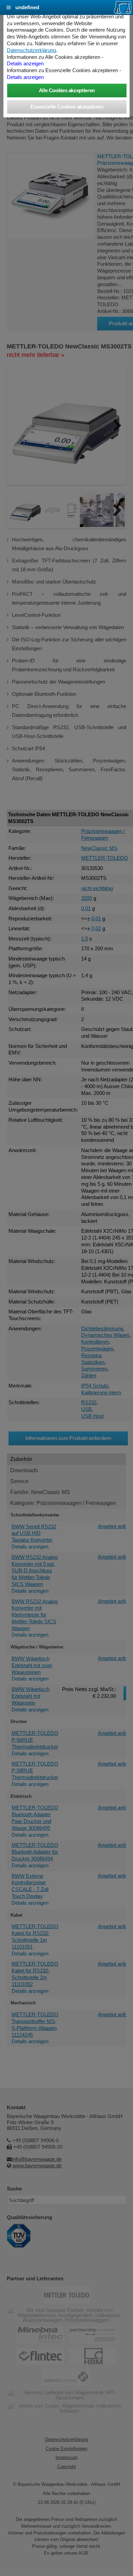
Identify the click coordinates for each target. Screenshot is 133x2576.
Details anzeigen (25, 64)
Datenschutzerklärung (31, 50)
